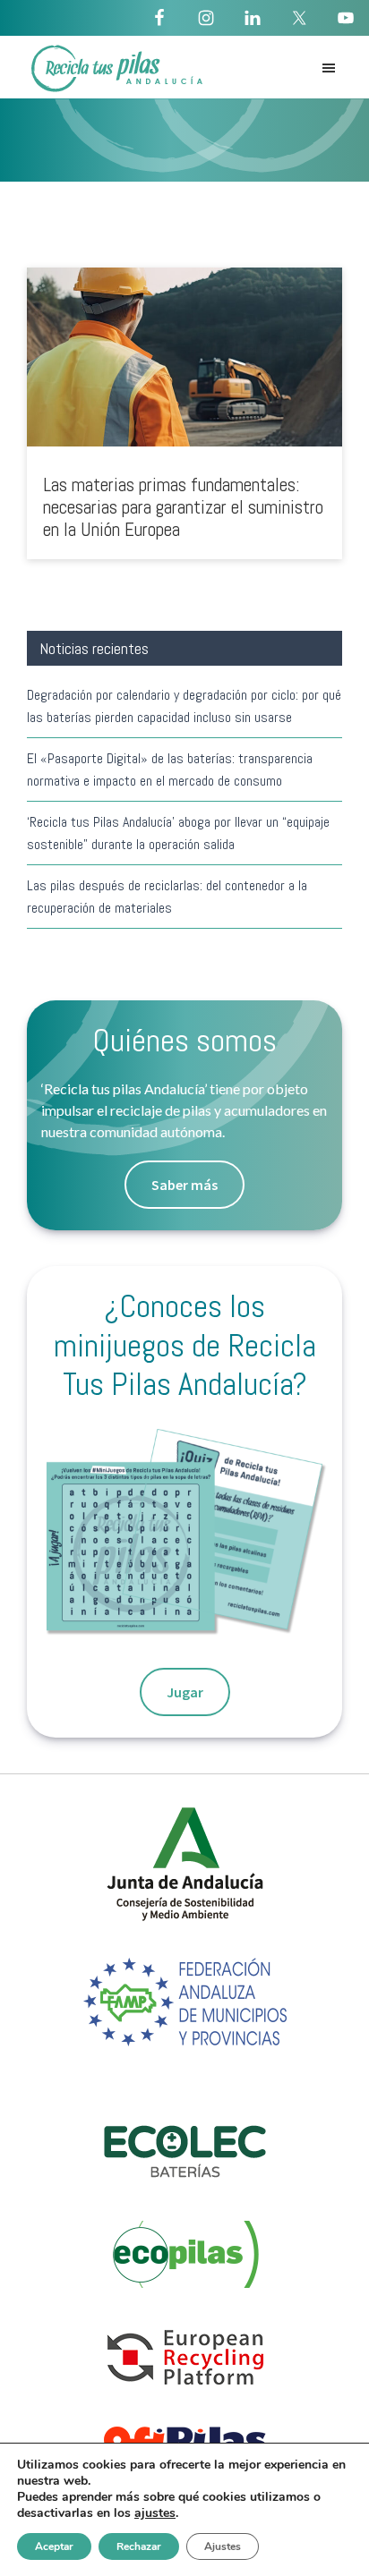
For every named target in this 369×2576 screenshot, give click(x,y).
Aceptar (54, 2546)
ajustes (155, 2513)
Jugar (185, 1692)
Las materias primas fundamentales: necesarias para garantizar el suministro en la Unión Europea (183, 507)
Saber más (184, 1185)
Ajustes (223, 2546)
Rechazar (139, 2546)
